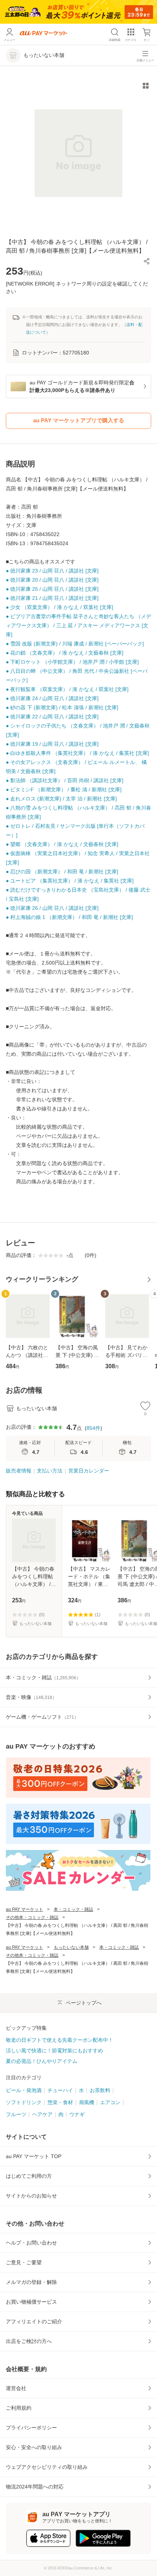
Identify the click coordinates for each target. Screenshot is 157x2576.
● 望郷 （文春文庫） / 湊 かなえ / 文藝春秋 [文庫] (62, 844)
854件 (93, 1428)
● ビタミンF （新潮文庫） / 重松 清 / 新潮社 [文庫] (64, 790)
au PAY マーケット (24, 1909)
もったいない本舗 (71, 1947)
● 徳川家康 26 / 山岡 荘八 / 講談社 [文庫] (52, 908)
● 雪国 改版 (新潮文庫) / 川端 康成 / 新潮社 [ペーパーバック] (75, 644)
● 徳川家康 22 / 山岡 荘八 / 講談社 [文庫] (52, 717)
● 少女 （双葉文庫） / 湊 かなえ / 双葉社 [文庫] (60, 607)
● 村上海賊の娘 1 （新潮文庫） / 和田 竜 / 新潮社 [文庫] (69, 917)
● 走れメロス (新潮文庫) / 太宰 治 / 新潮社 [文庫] (61, 799)
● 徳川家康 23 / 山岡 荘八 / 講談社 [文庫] (52, 571)
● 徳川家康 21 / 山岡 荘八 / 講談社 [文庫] (52, 598)
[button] (147, 261)
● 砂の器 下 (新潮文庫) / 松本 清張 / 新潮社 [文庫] (62, 707)
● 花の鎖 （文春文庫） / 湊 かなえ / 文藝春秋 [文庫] (65, 653)
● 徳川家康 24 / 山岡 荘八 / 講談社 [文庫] (52, 698)
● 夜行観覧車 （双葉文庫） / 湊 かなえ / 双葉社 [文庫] (67, 689)
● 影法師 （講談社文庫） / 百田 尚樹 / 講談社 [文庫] (65, 780)
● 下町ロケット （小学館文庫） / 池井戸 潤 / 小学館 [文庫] (72, 662)
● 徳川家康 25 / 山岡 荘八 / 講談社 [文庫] (52, 589)
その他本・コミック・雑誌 (32, 1917)
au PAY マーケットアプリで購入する (79, 420)
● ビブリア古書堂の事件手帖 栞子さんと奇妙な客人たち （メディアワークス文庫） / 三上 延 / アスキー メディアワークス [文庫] (78, 625)
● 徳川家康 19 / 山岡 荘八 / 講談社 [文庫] (52, 744)
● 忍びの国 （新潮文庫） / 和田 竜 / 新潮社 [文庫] (62, 872)
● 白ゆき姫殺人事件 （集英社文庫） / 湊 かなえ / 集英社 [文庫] (77, 753)
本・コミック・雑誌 (73, 1909)
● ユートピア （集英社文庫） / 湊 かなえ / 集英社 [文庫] (70, 881)
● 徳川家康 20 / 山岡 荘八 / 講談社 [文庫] (52, 580)
